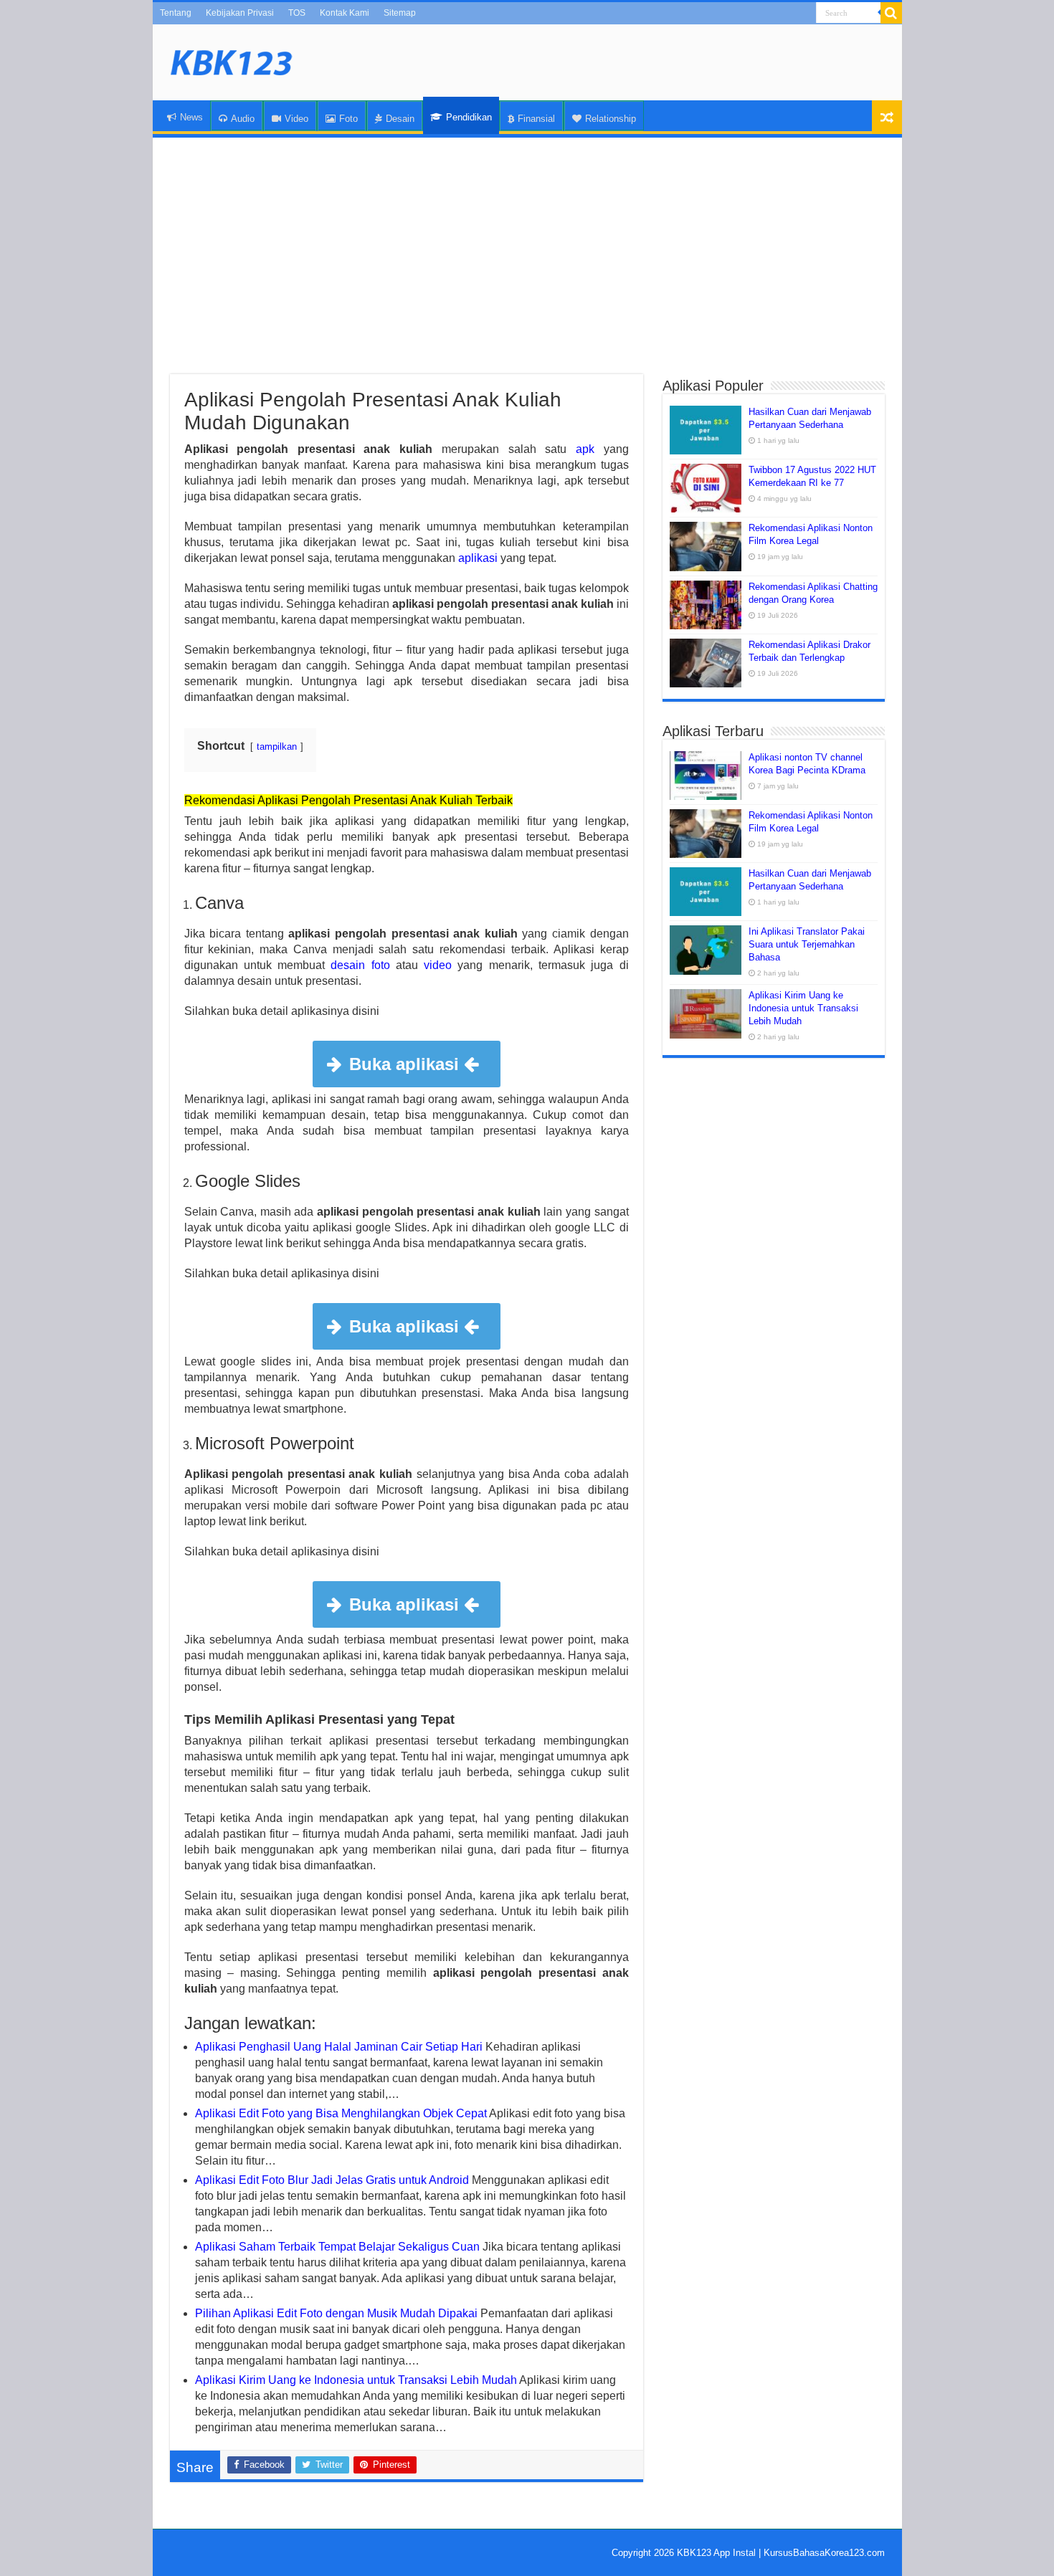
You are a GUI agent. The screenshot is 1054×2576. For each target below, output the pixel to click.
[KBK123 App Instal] (232, 60)
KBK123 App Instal (716, 2553)
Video (296, 119)
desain (348, 965)
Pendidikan (469, 117)
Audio (243, 119)
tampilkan (277, 746)
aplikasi (478, 558)
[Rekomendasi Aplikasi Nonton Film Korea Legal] (706, 546)
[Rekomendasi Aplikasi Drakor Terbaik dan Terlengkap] (706, 663)
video (438, 965)
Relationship (611, 119)
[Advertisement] (527, 256)
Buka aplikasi (407, 1064)
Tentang (176, 13)
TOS (297, 13)
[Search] (891, 13)
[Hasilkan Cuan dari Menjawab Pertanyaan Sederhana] (706, 430)
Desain (400, 119)
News (191, 117)
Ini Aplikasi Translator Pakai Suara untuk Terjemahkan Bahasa (807, 944)
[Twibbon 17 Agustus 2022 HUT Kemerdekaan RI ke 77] (706, 488)
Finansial (536, 119)
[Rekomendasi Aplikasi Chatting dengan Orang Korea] (706, 605)
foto (381, 965)
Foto (348, 119)
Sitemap (400, 13)
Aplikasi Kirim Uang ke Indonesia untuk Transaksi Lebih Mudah (803, 1008)
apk (585, 449)
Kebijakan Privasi (240, 13)
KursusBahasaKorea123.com (824, 2553)
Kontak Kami (345, 13)
